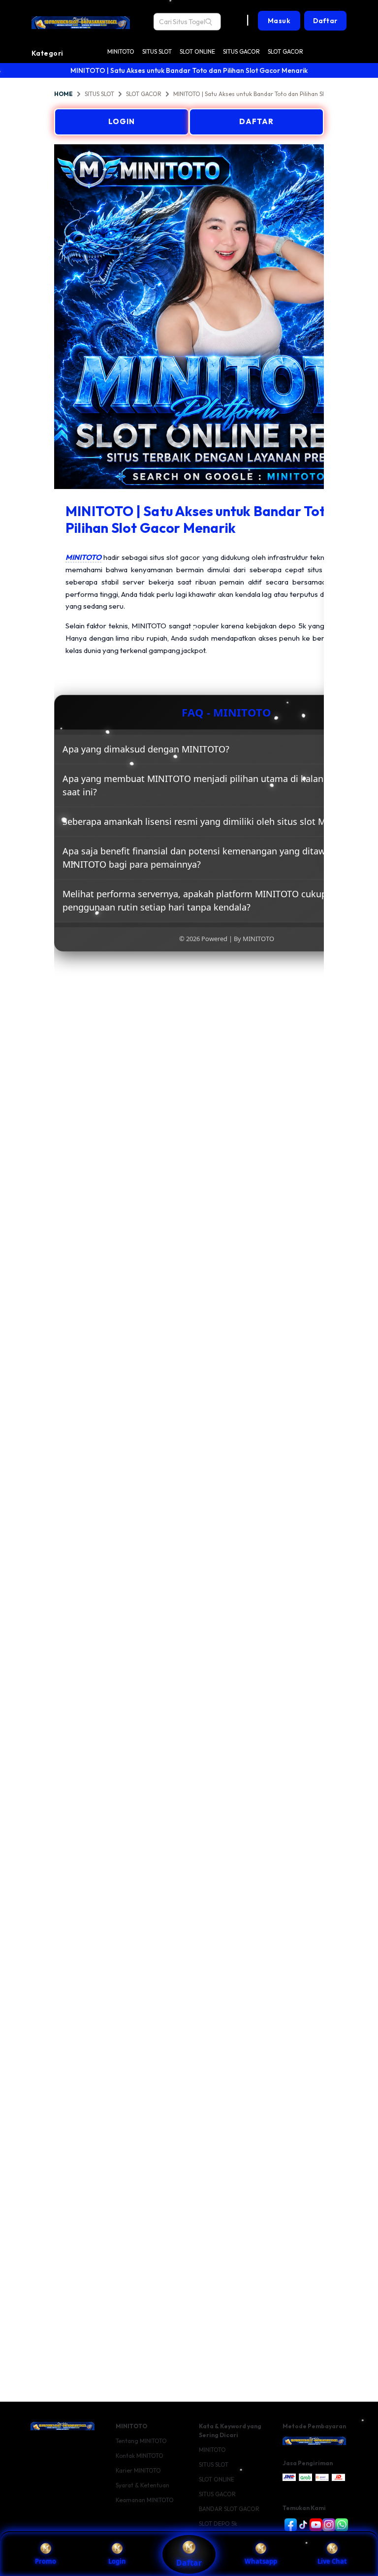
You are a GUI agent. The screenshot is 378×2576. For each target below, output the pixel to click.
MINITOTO (121, 51)
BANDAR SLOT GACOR (229, 2509)
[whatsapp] (340, 2525)
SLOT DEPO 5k (218, 2524)
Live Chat (332, 2561)
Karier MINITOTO (138, 2470)
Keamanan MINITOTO (145, 2500)
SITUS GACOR (241, 51)
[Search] (209, 22)
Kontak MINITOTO (140, 2456)
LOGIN (122, 121)
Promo (46, 2561)
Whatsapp (261, 2561)
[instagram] (327, 2525)
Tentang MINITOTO (141, 2441)
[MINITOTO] (81, 15)
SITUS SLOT (157, 51)
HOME (63, 94)
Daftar (189, 2563)
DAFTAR (256, 121)
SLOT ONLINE (197, 51)
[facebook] (289, 2525)
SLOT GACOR (285, 51)
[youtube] (314, 2525)
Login (117, 2561)
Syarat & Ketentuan (142, 2485)
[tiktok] (301, 2525)
